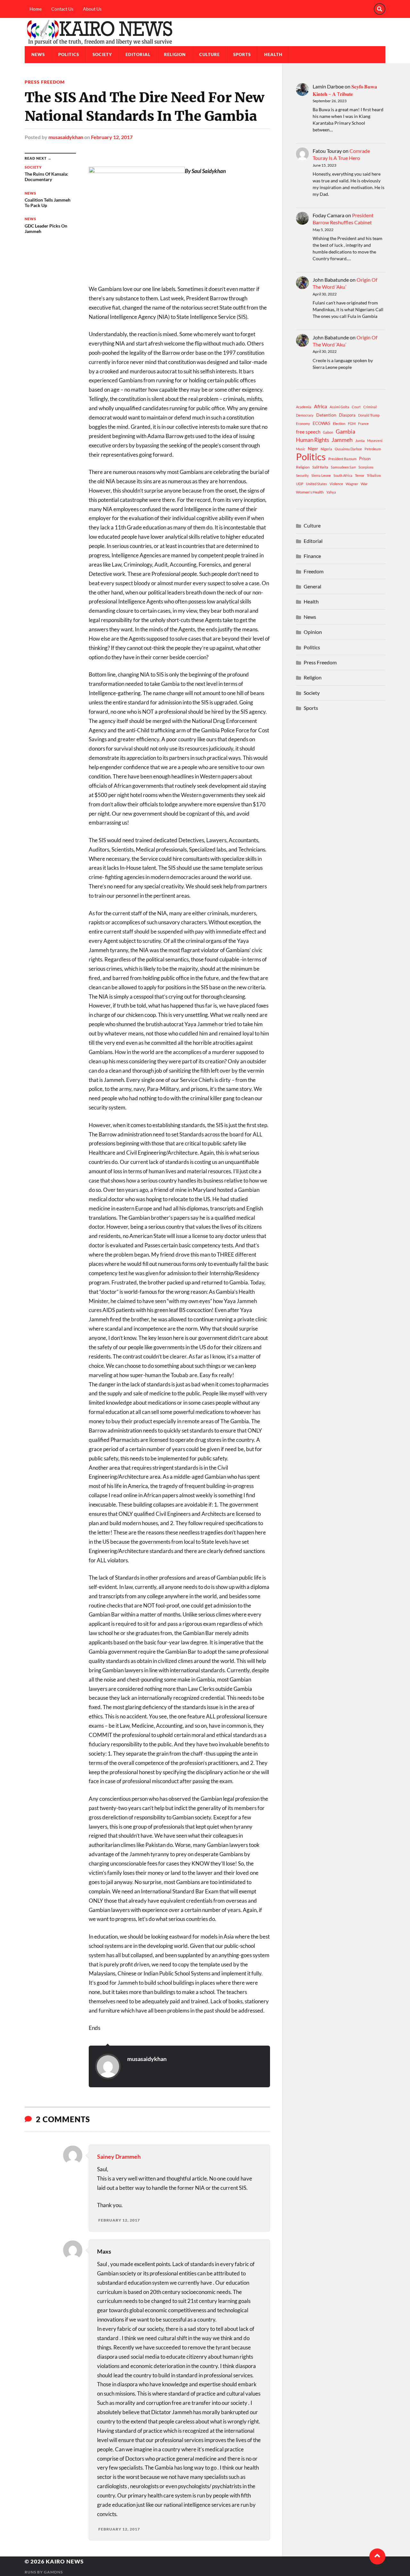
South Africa (343, 475)
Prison (365, 459)
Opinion (313, 632)
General (312, 586)
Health (273, 54)
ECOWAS (321, 423)
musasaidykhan (66, 137)
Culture (209, 54)
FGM (352, 424)
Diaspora (347, 415)
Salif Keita (320, 467)
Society (102, 54)
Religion (175, 54)
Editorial (138, 54)
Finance (312, 556)
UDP (300, 484)
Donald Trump (369, 415)
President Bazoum (342, 459)
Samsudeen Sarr (343, 467)
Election (339, 424)
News (38, 54)
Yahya (331, 492)
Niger (313, 449)
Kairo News (65, 2561)
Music (301, 449)
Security (302, 475)
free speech (308, 432)
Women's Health (310, 492)
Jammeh (342, 440)
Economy (303, 424)
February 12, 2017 (112, 137)
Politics (69, 54)
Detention (326, 415)
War (364, 484)
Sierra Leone (321, 475)
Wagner (352, 484)
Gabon (328, 432)
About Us (92, 9)
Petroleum (373, 449)
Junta (360, 440)
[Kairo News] (205, 32)
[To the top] (377, 2556)
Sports (242, 54)
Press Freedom (45, 82)
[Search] (380, 9)
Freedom (314, 571)
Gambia (345, 431)
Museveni (375, 440)
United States (316, 484)
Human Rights (312, 440)
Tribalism (374, 475)
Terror (360, 475)
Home (36, 9)
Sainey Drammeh (119, 2156)
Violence (336, 484)
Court (356, 407)
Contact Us (62, 9)
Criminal (370, 407)
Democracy (305, 415)
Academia (304, 407)
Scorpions (366, 467)
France (363, 424)
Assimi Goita (339, 407)
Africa (320, 406)
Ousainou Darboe (348, 449)
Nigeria (326, 449)
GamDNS (53, 2572)
